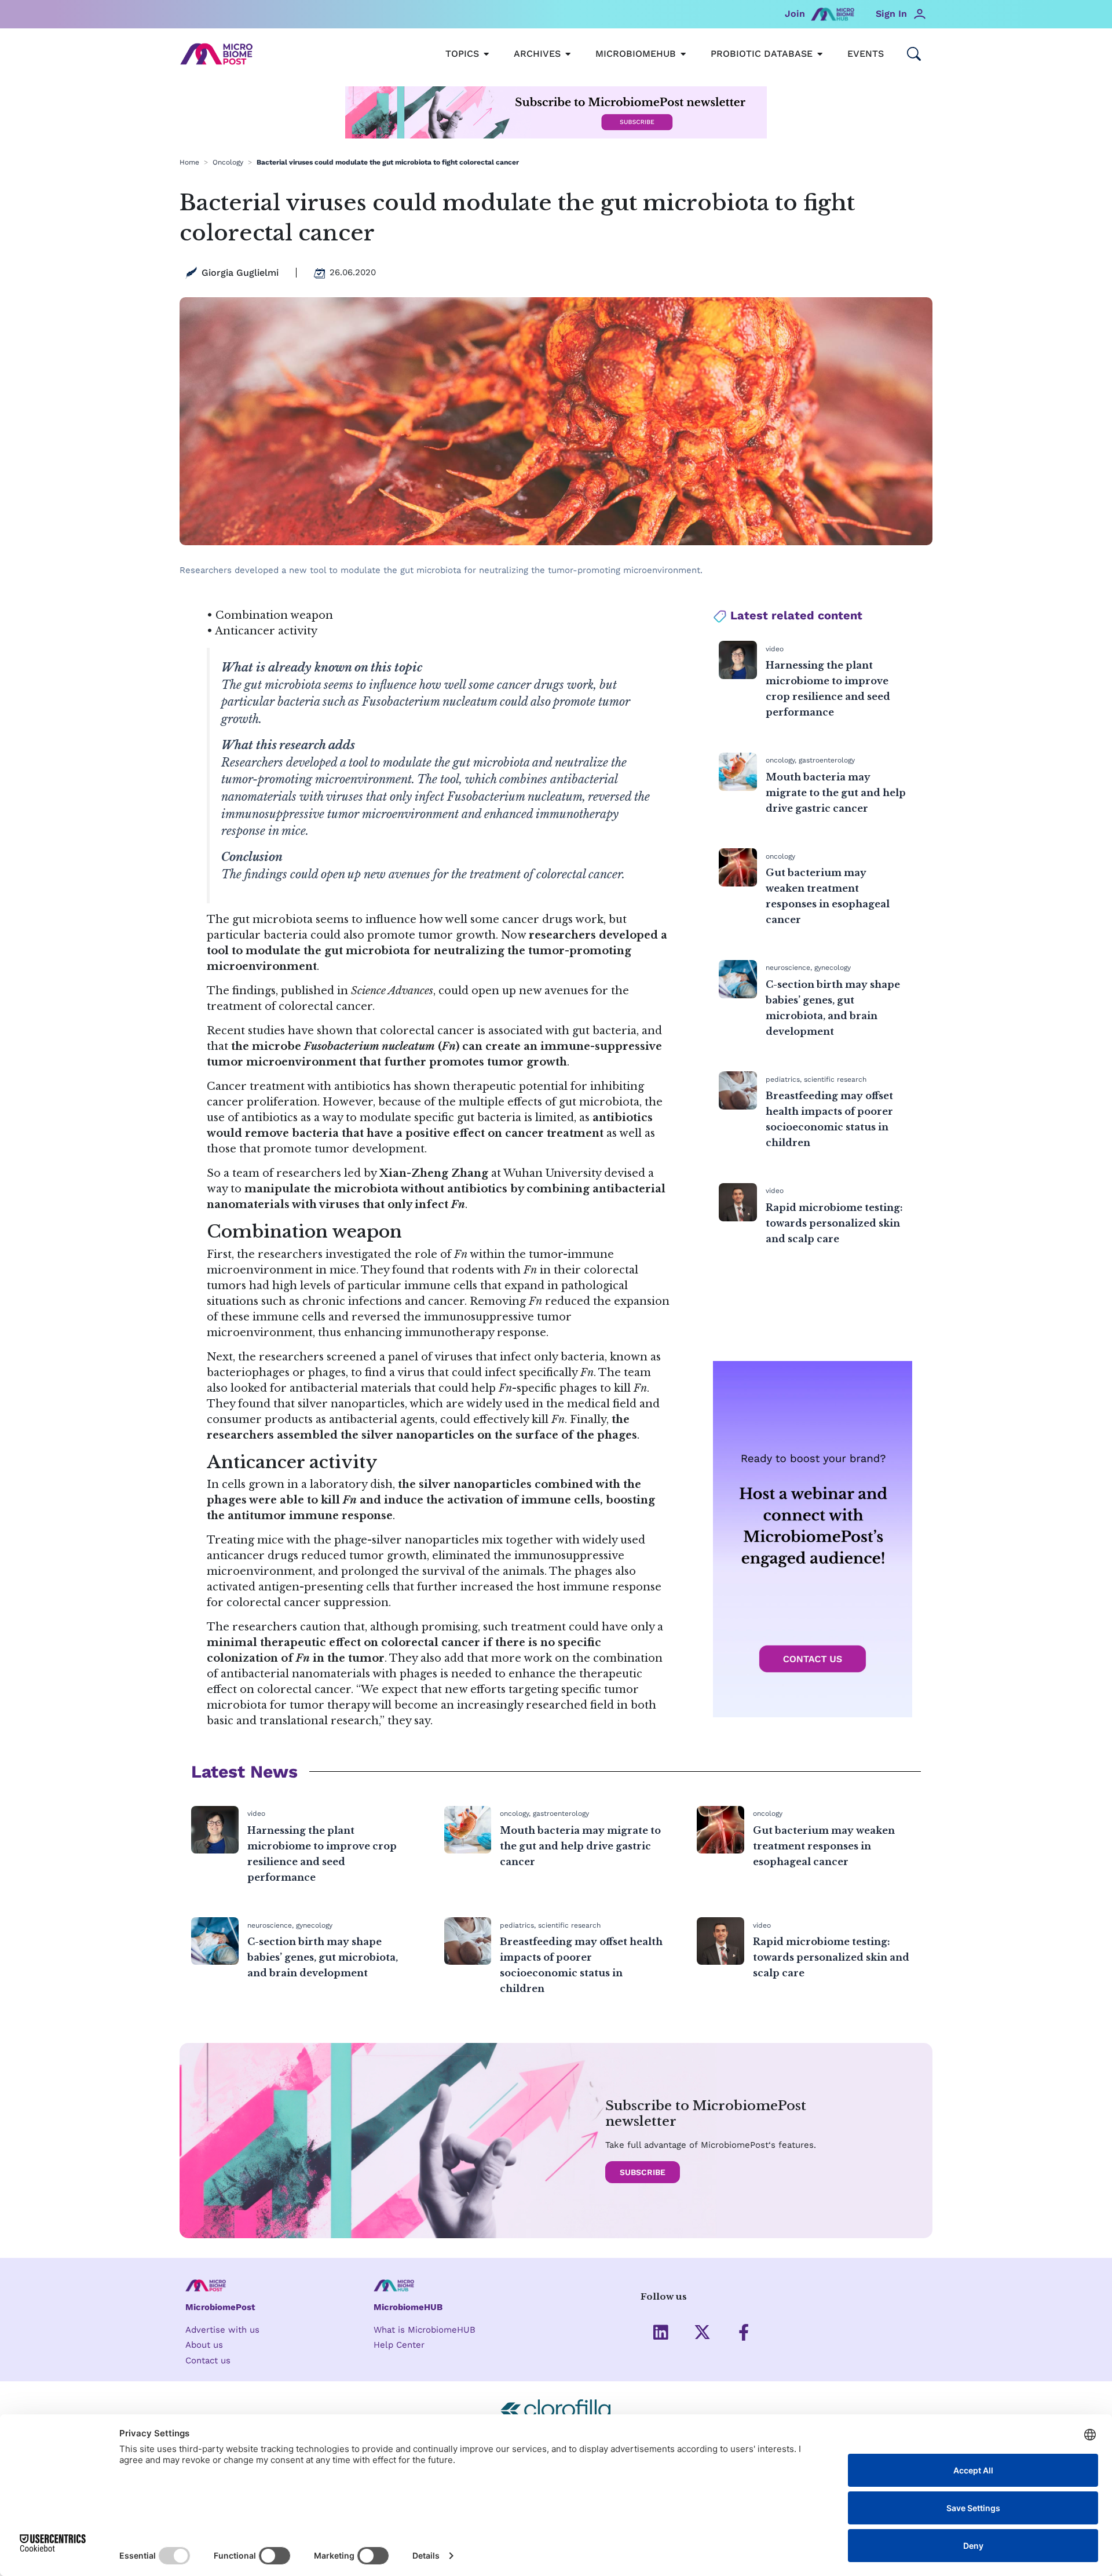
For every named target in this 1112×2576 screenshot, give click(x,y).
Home (189, 162)
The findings (241, 991)
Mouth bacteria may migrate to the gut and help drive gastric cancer (836, 793)
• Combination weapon (270, 615)
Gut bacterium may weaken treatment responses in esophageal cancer (824, 1846)
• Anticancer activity (262, 631)
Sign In (891, 14)
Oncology (228, 162)
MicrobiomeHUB (408, 2307)
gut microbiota (367, 951)
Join (795, 14)
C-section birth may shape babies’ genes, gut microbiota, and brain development (323, 1957)
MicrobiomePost (220, 2307)
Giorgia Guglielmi (240, 273)
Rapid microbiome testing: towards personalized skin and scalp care (834, 1223)
